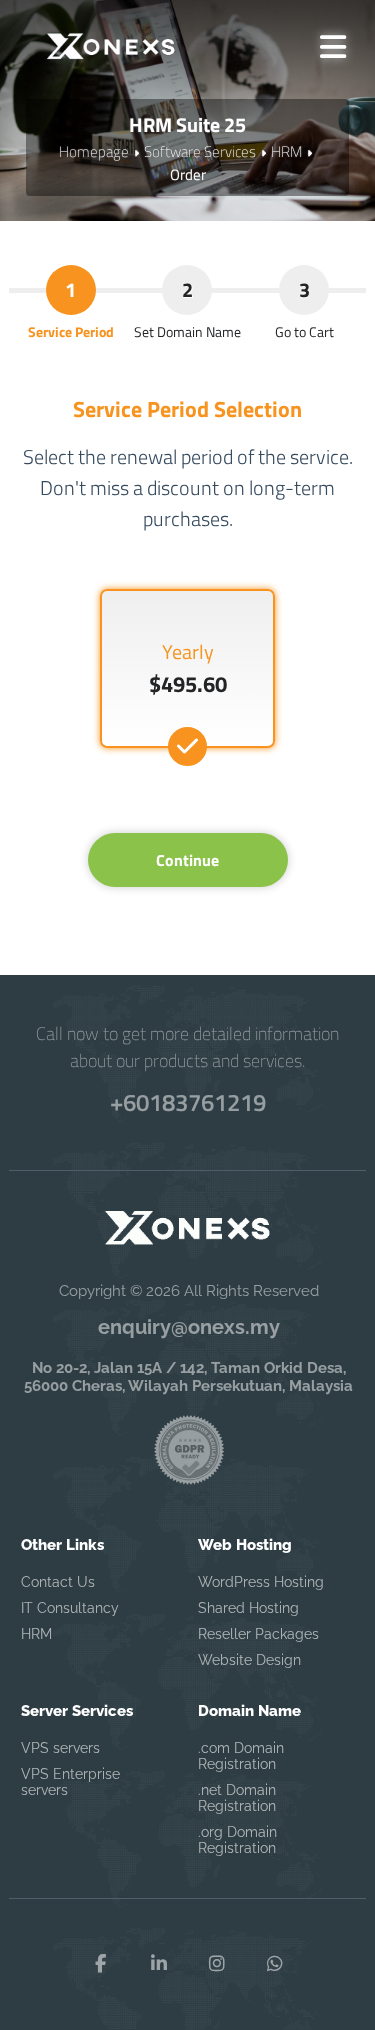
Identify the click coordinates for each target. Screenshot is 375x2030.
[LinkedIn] (159, 1964)
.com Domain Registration (241, 1756)
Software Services (200, 151)
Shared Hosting (248, 1608)
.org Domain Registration (237, 1840)
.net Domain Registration (237, 1798)
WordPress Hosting (261, 1582)
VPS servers (60, 1748)
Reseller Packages (258, 1634)
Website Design (249, 1660)
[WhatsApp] (275, 1964)
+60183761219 (188, 1102)
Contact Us (58, 1582)
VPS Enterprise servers (70, 1782)
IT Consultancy (70, 1608)
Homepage (94, 151)
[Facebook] (101, 1964)
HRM (286, 151)
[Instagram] (217, 1964)
